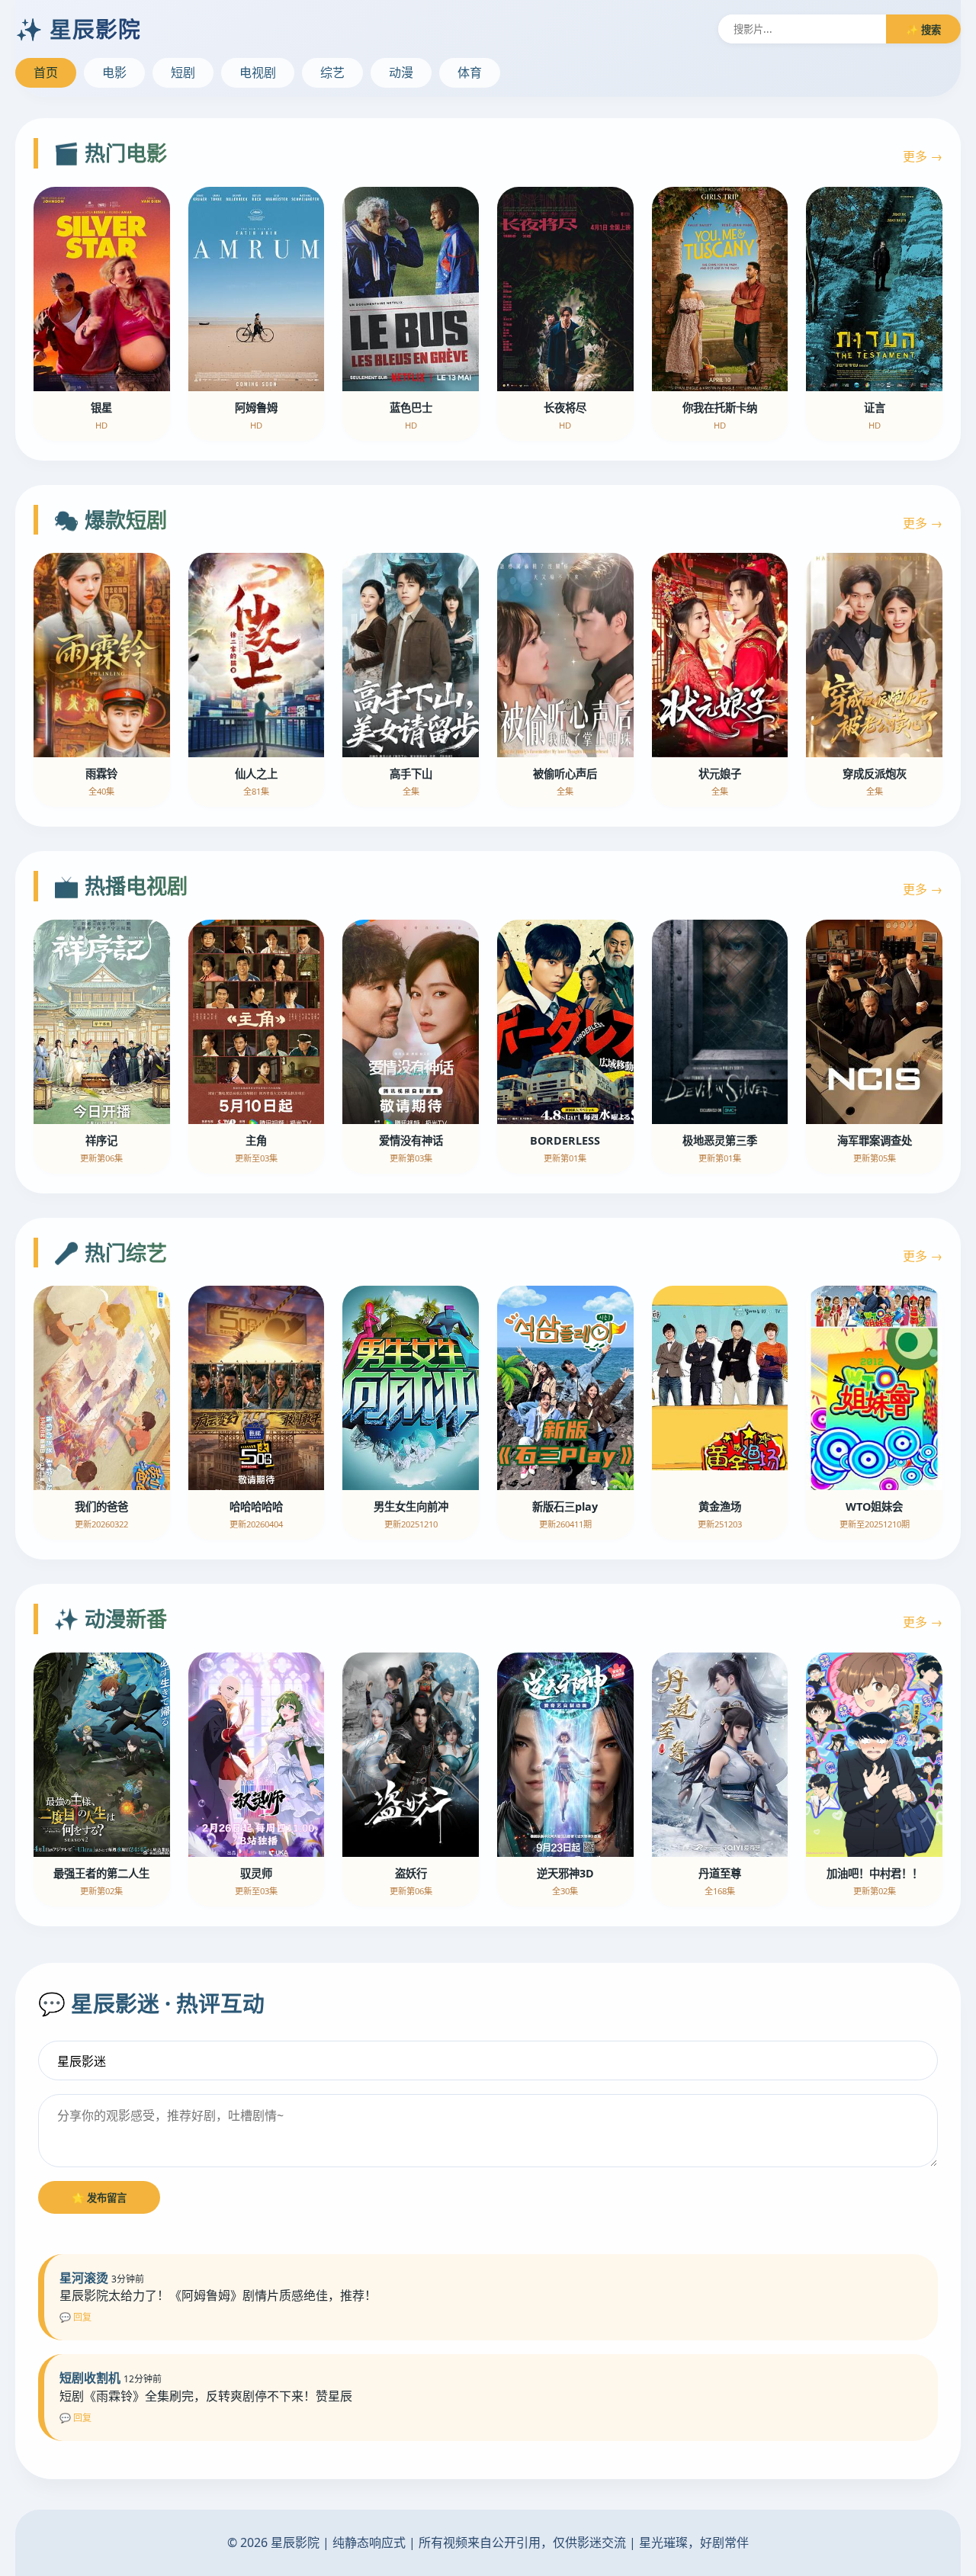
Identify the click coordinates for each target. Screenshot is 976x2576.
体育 (470, 72)
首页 (46, 72)
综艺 (332, 72)
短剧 (183, 72)
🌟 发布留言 (99, 2198)
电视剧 (258, 72)
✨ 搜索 (923, 30)
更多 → (923, 156)
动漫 (401, 72)
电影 (114, 72)
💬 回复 (75, 2317)
